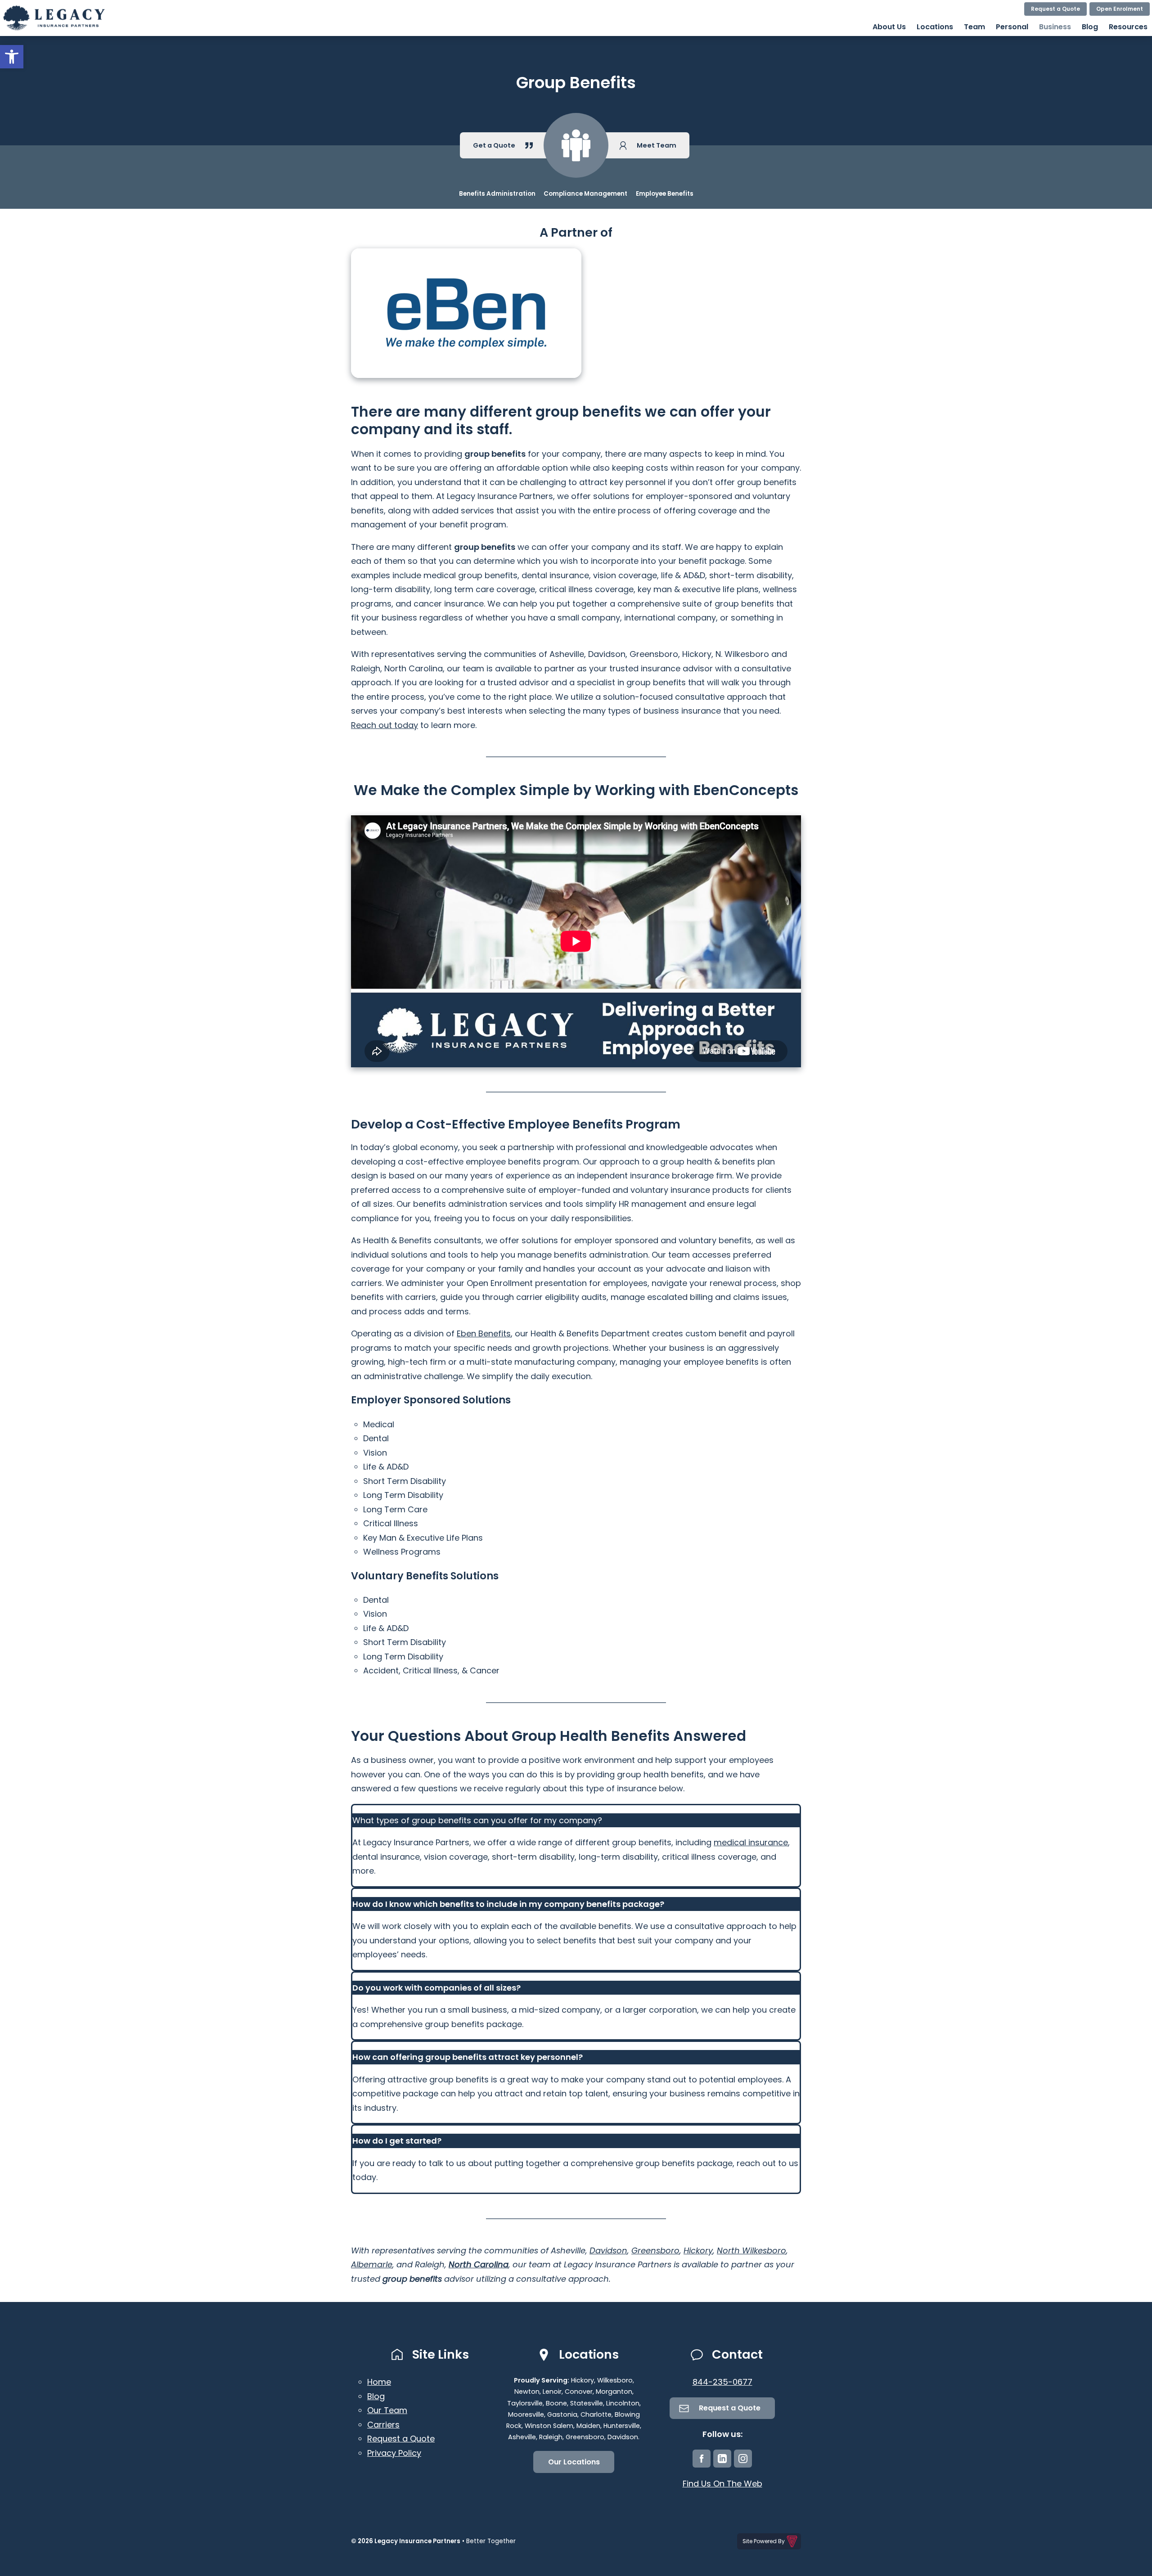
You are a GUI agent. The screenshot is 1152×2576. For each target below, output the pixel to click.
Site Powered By (764, 2541)
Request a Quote (1055, 9)
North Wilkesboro (751, 2250)
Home (379, 2382)
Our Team (387, 2410)
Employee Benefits (665, 194)
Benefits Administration (497, 194)
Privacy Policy (394, 2453)
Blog (1090, 27)
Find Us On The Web (722, 2484)
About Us (889, 27)
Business (1055, 27)
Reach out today (385, 725)
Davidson (608, 2250)
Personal (1012, 27)
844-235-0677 (722, 2382)
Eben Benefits (484, 1333)
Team (974, 27)
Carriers (383, 2425)
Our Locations (574, 2462)
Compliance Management (585, 194)
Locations (935, 27)
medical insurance (751, 1842)
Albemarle (372, 2264)
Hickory (698, 2250)
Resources (1128, 27)
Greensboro (655, 2250)
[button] (12, 57)
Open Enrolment (1120, 9)
